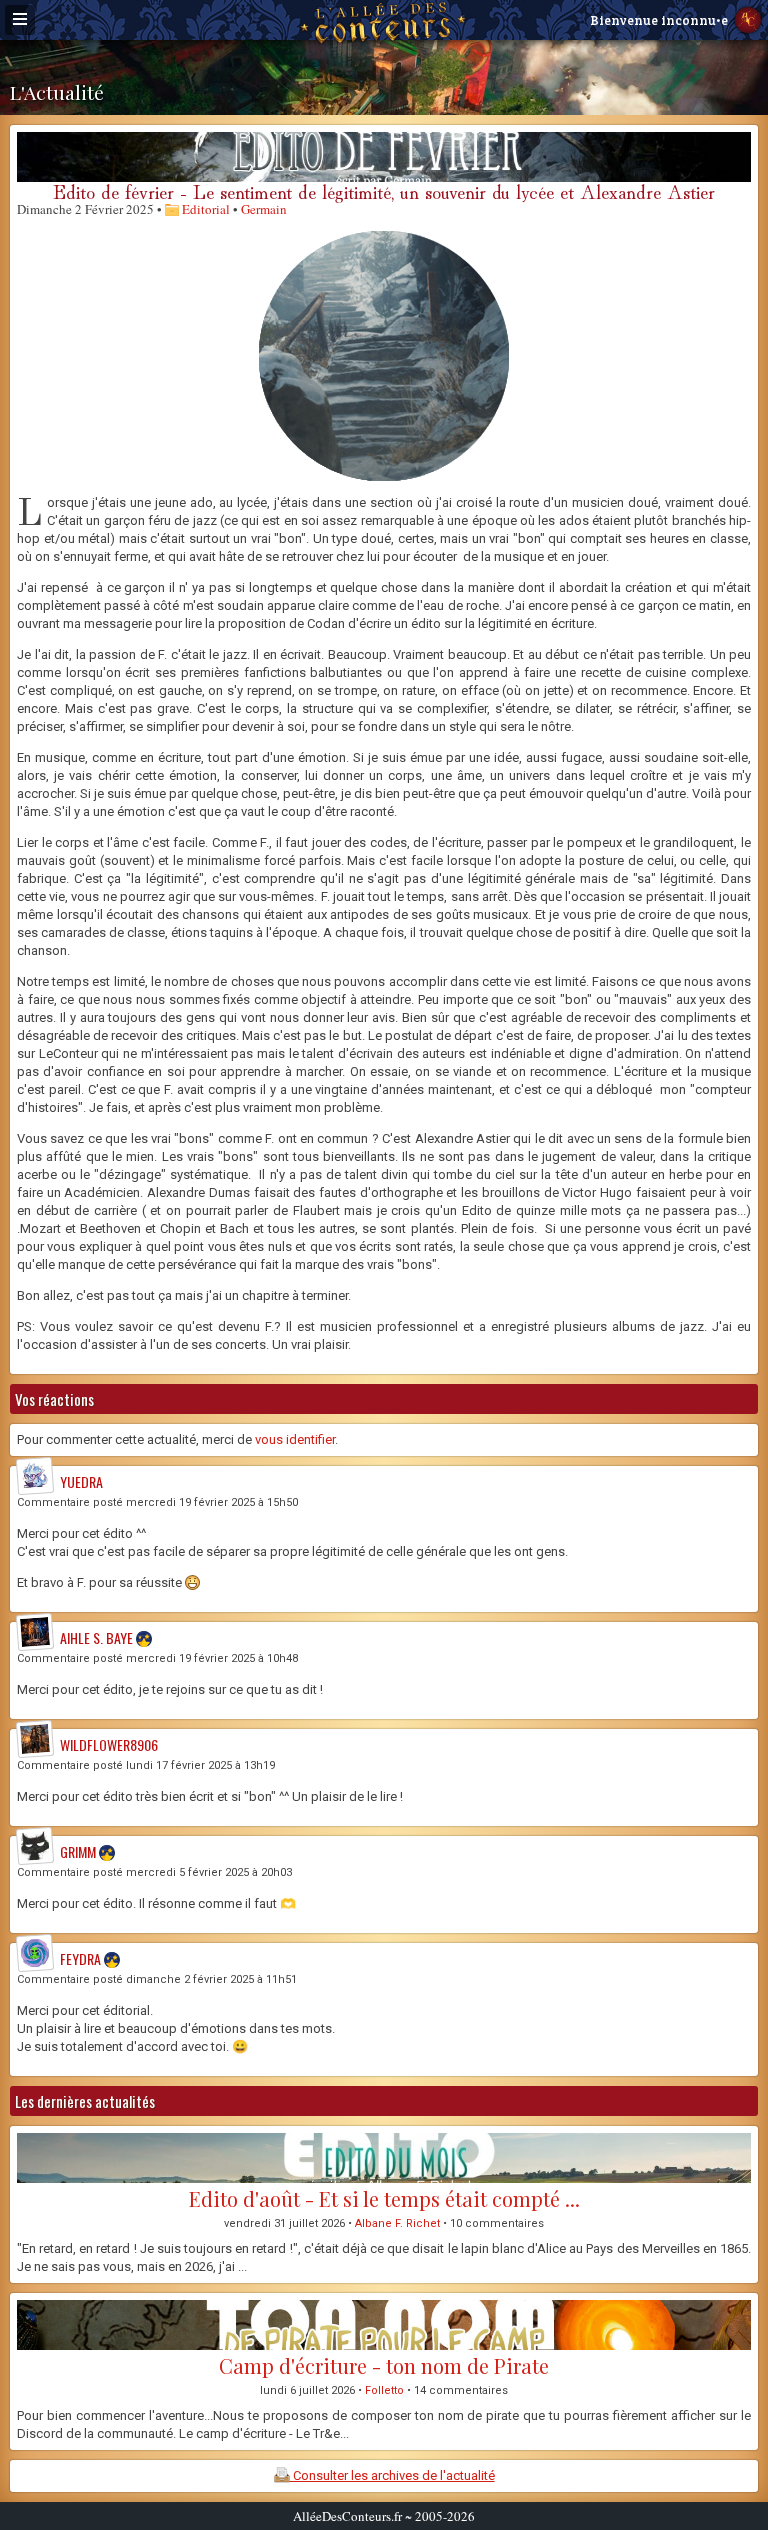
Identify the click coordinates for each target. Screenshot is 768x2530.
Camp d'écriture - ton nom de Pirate (384, 2365)
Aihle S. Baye (96, 1637)
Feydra (80, 1958)
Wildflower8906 (109, 1744)
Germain (264, 209)
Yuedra (81, 1481)
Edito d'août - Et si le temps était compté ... (384, 2198)
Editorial (204, 209)
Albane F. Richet (397, 2223)
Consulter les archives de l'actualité (392, 2475)
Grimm (78, 1851)
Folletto (384, 2390)
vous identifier (295, 1439)
